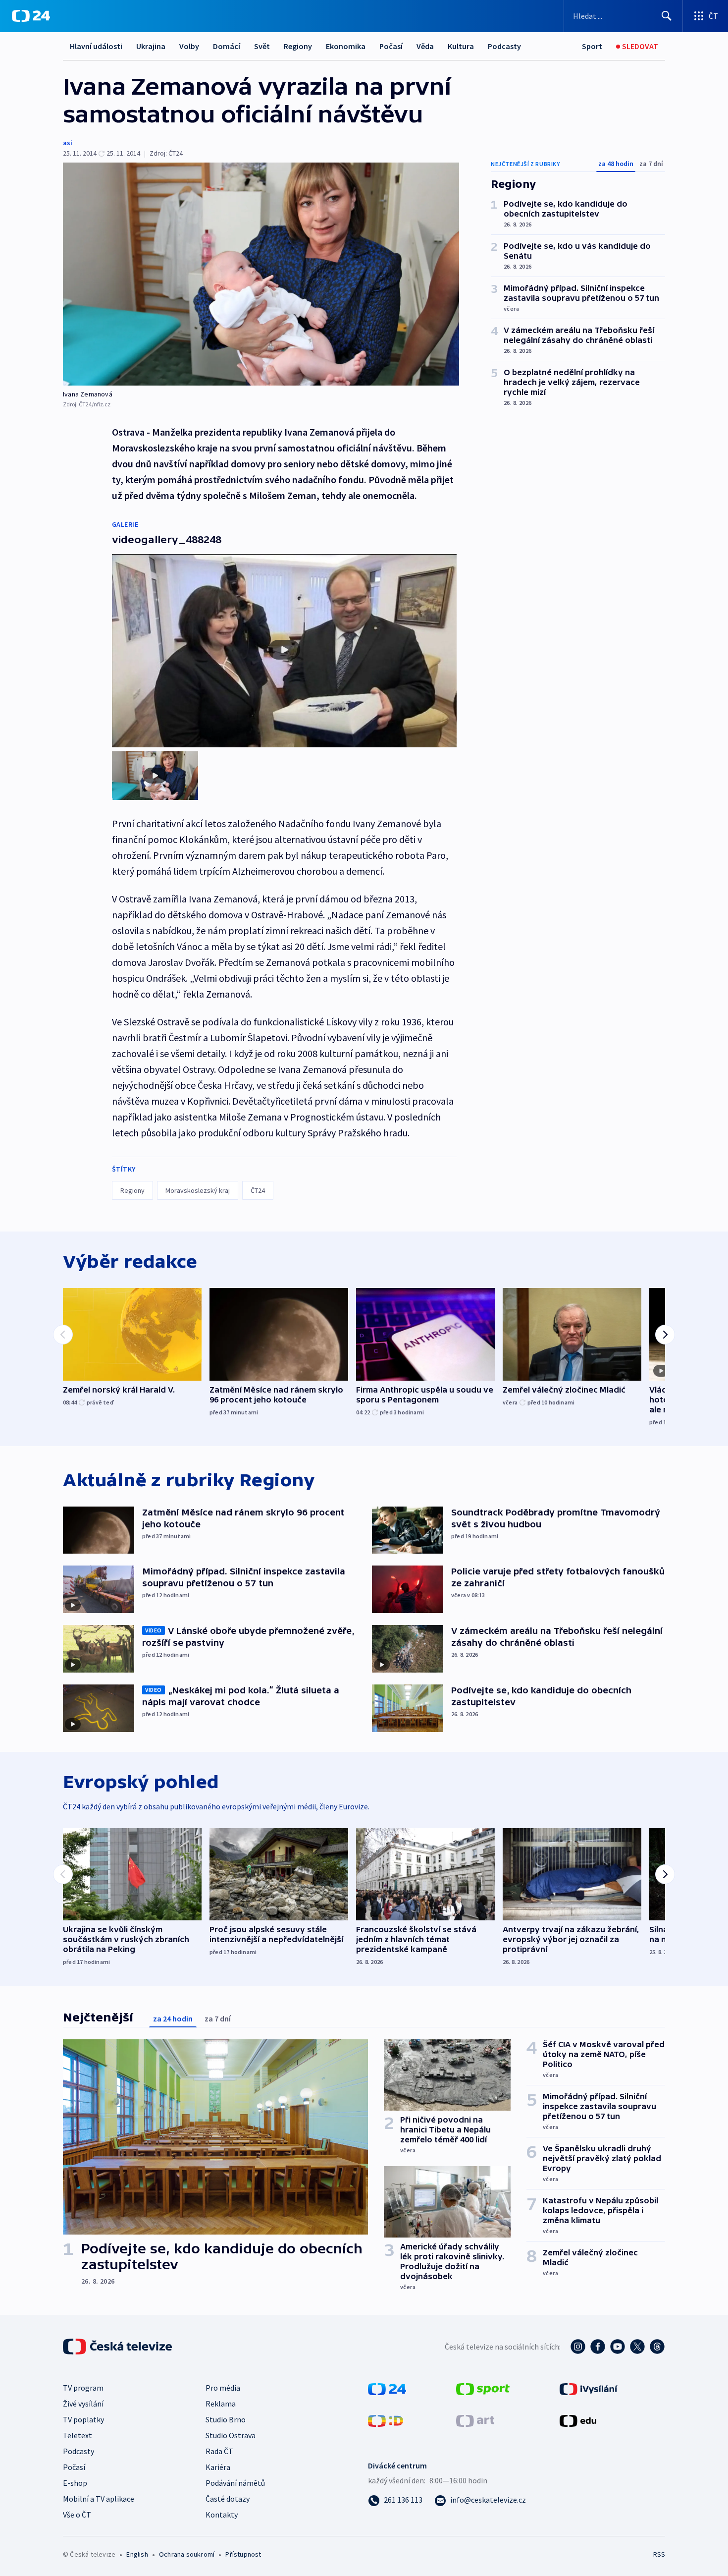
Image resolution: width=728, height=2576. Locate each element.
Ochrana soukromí (187, 2554)
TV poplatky (83, 2419)
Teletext (78, 2435)
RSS (659, 2554)
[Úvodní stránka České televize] (118, 2347)
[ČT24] (31, 16)
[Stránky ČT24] (387, 2388)
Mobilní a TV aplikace (99, 2499)
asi (68, 143)
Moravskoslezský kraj (198, 1190)
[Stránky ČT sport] (483, 2388)
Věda (425, 46)
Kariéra (218, 2467)
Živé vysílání (83, 2404)
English (137, 2554)
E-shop (75, 2483)
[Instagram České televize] (578, 2347)
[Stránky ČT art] (475, 2420)
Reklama (221, 2404)
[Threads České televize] (657, 2347)
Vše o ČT (77, 2515)
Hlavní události (96, 46)
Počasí (391, 46)
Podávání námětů (235, 2483)
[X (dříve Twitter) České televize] (637, 2347)
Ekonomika (346, 46)
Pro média (223, 2388)
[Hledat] (667, 16)
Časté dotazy (228, 2499)
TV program (83, 2388)
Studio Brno (226, 2419)
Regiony (298, 46)
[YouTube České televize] (618, 2347)
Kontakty (222, 2515)
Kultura (461, 46)
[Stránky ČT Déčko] (386, 2420)
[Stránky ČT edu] (578, 2420)
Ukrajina (151, 46)
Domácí (227, 46)
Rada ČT (219, 2451)
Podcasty (504, 46)
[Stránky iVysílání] (589, 2388)
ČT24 (258, 1190)
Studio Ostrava (231, 2435)
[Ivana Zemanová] (261, 274)
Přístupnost (243, 2554)
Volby (189, 46)
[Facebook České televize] (598, 2347)
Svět (262, 46)
